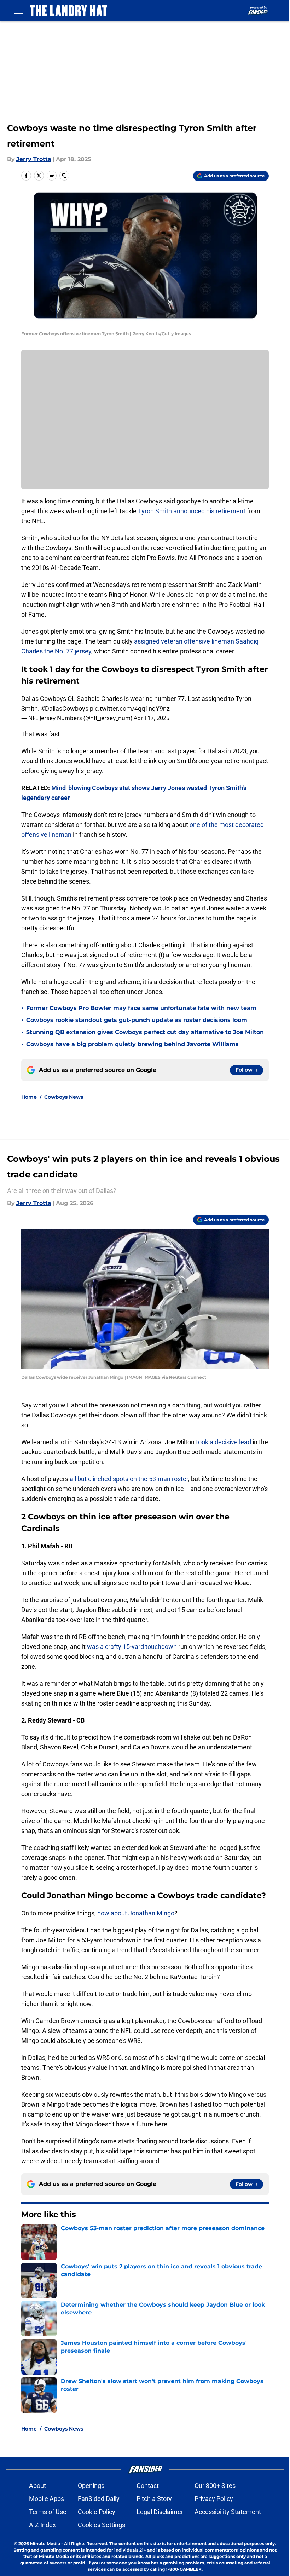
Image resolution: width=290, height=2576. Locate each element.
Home (29, 1097)
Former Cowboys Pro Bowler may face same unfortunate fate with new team (141, 1008)
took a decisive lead (223, 1442)
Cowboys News (64, 1097)
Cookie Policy (97, 2512)
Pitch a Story (154, 2499)
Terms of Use (48, 2512)
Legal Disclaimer (160, 2512)
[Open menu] (18, 11)
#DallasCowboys (65, 709)
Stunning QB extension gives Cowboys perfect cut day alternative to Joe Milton (145, 1032)
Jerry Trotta (34, 159)
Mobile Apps (47, 2499)
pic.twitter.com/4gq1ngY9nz (130, 709)
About (37, 2486)
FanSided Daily (99, 2499)
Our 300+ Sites (215, 2486)
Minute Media (45, 2544)
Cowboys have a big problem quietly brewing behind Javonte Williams (132, 1044)
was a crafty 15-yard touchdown (132, 1647)
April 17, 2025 (152, 718)
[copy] (64, 176)
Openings (91, 2486)
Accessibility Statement (228, 2512)
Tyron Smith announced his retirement (192, 511)
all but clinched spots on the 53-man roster (128, 1479)
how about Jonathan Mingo (136, 1913)
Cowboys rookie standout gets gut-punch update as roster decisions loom (137, 1020)
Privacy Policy (214, 2499)
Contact (148, 2486)
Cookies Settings (101, 2525)
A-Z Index (42, 2525)
